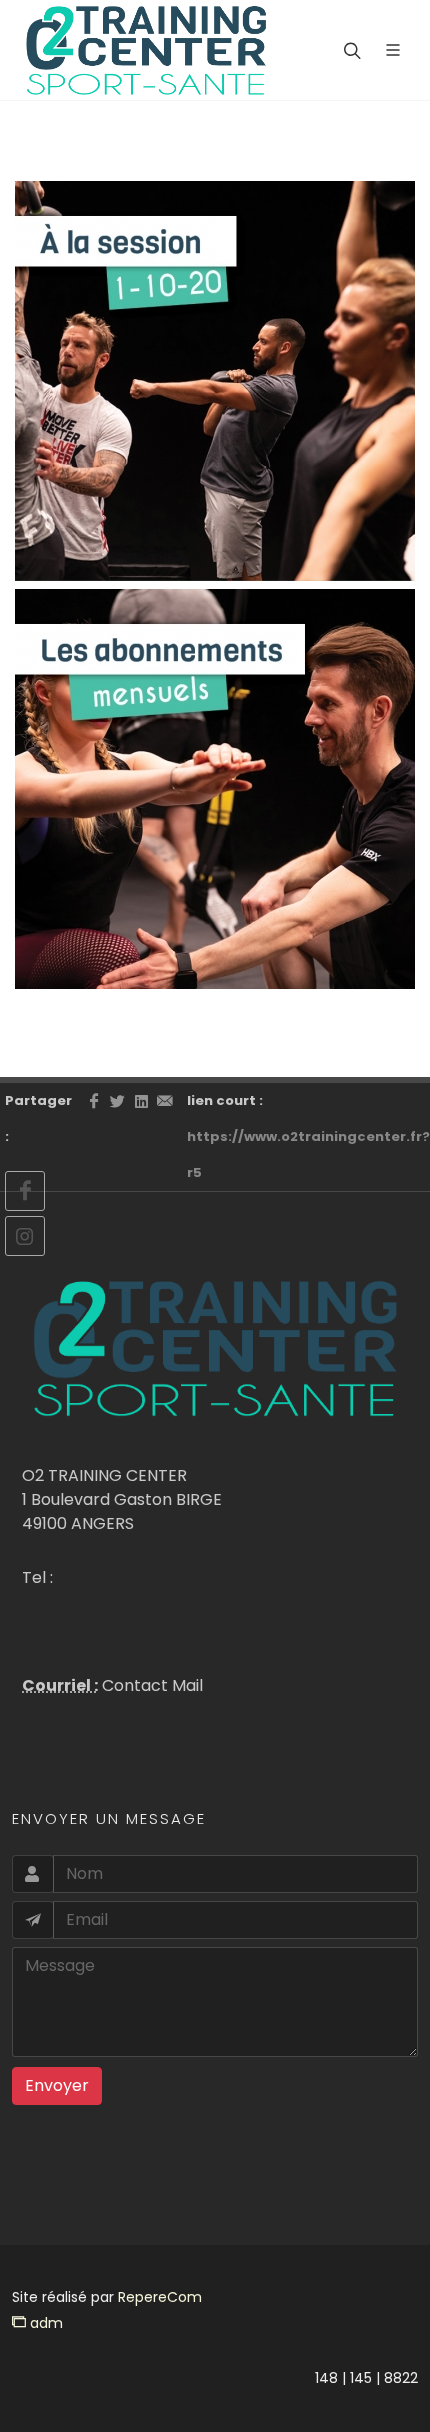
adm (44, 2323)
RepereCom (160, 2297)
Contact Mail (150, 1685)
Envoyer (57, 2085)
